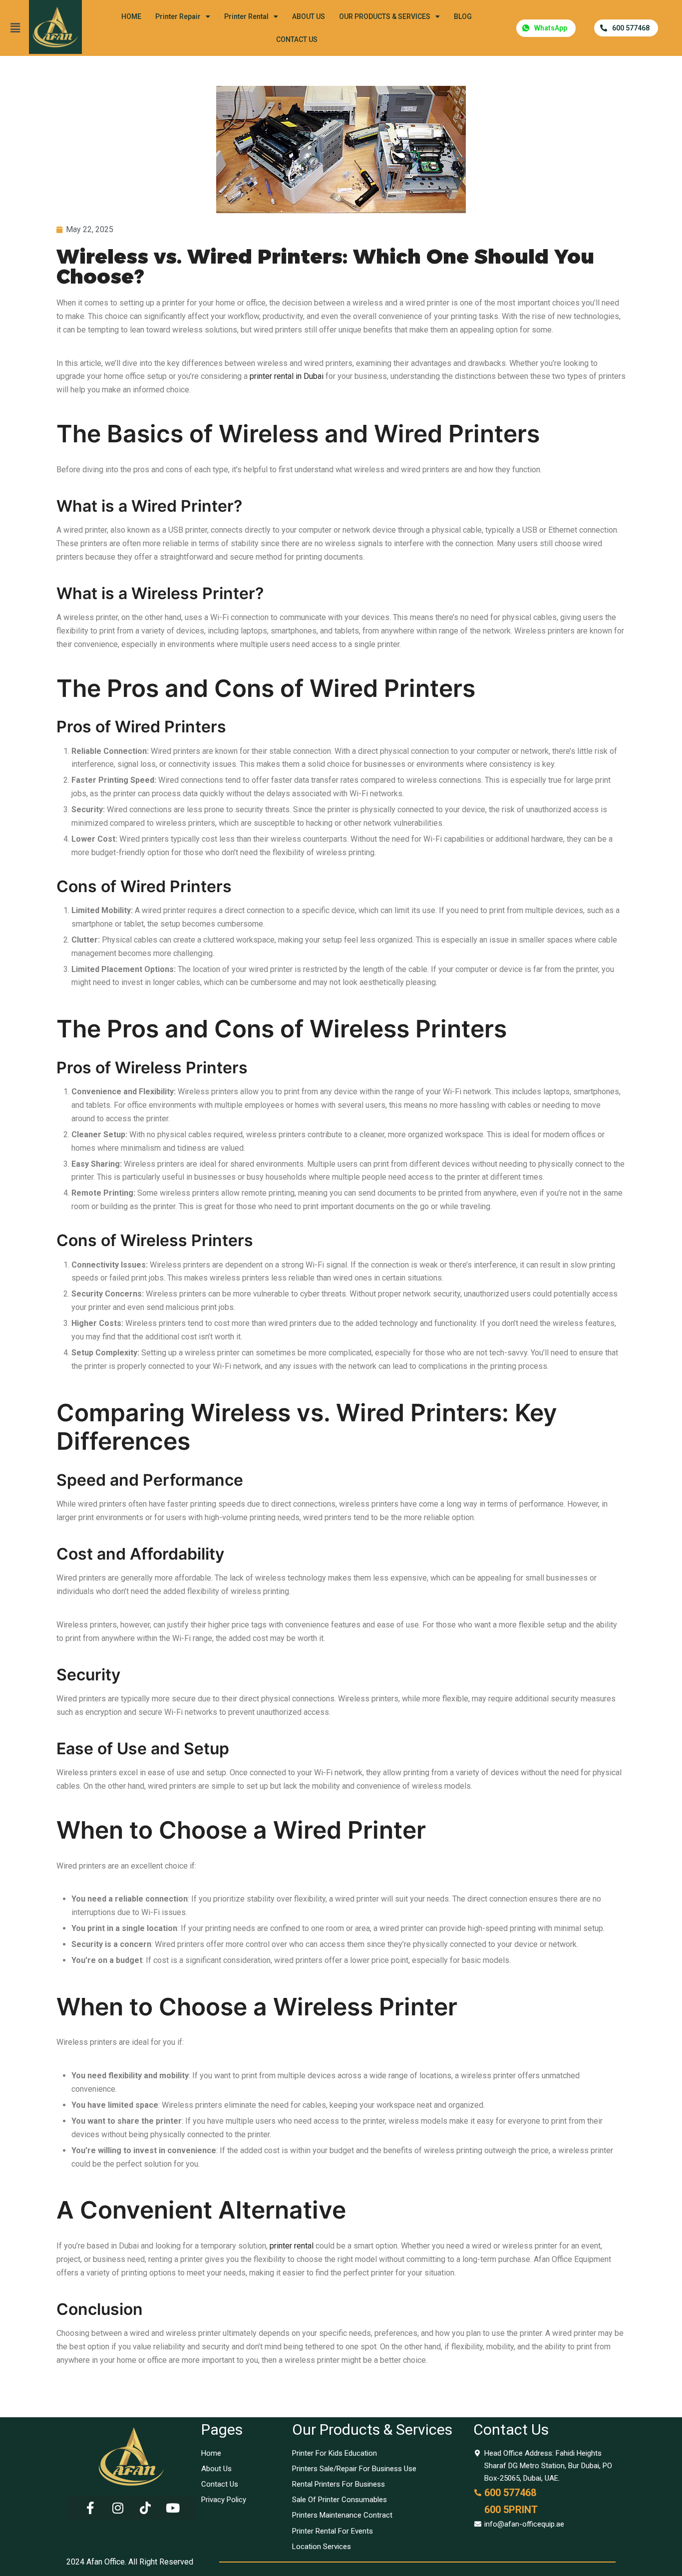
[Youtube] (173, 2508)
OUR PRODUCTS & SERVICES (385, 16)
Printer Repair (178, 16)
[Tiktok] (145, 2508)
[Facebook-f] (90, 2508)
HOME (131, 16)
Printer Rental (246, 16)
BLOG (463, 16)
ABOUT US (309, 16)
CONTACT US (297, 39)
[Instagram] (118, 2508)
